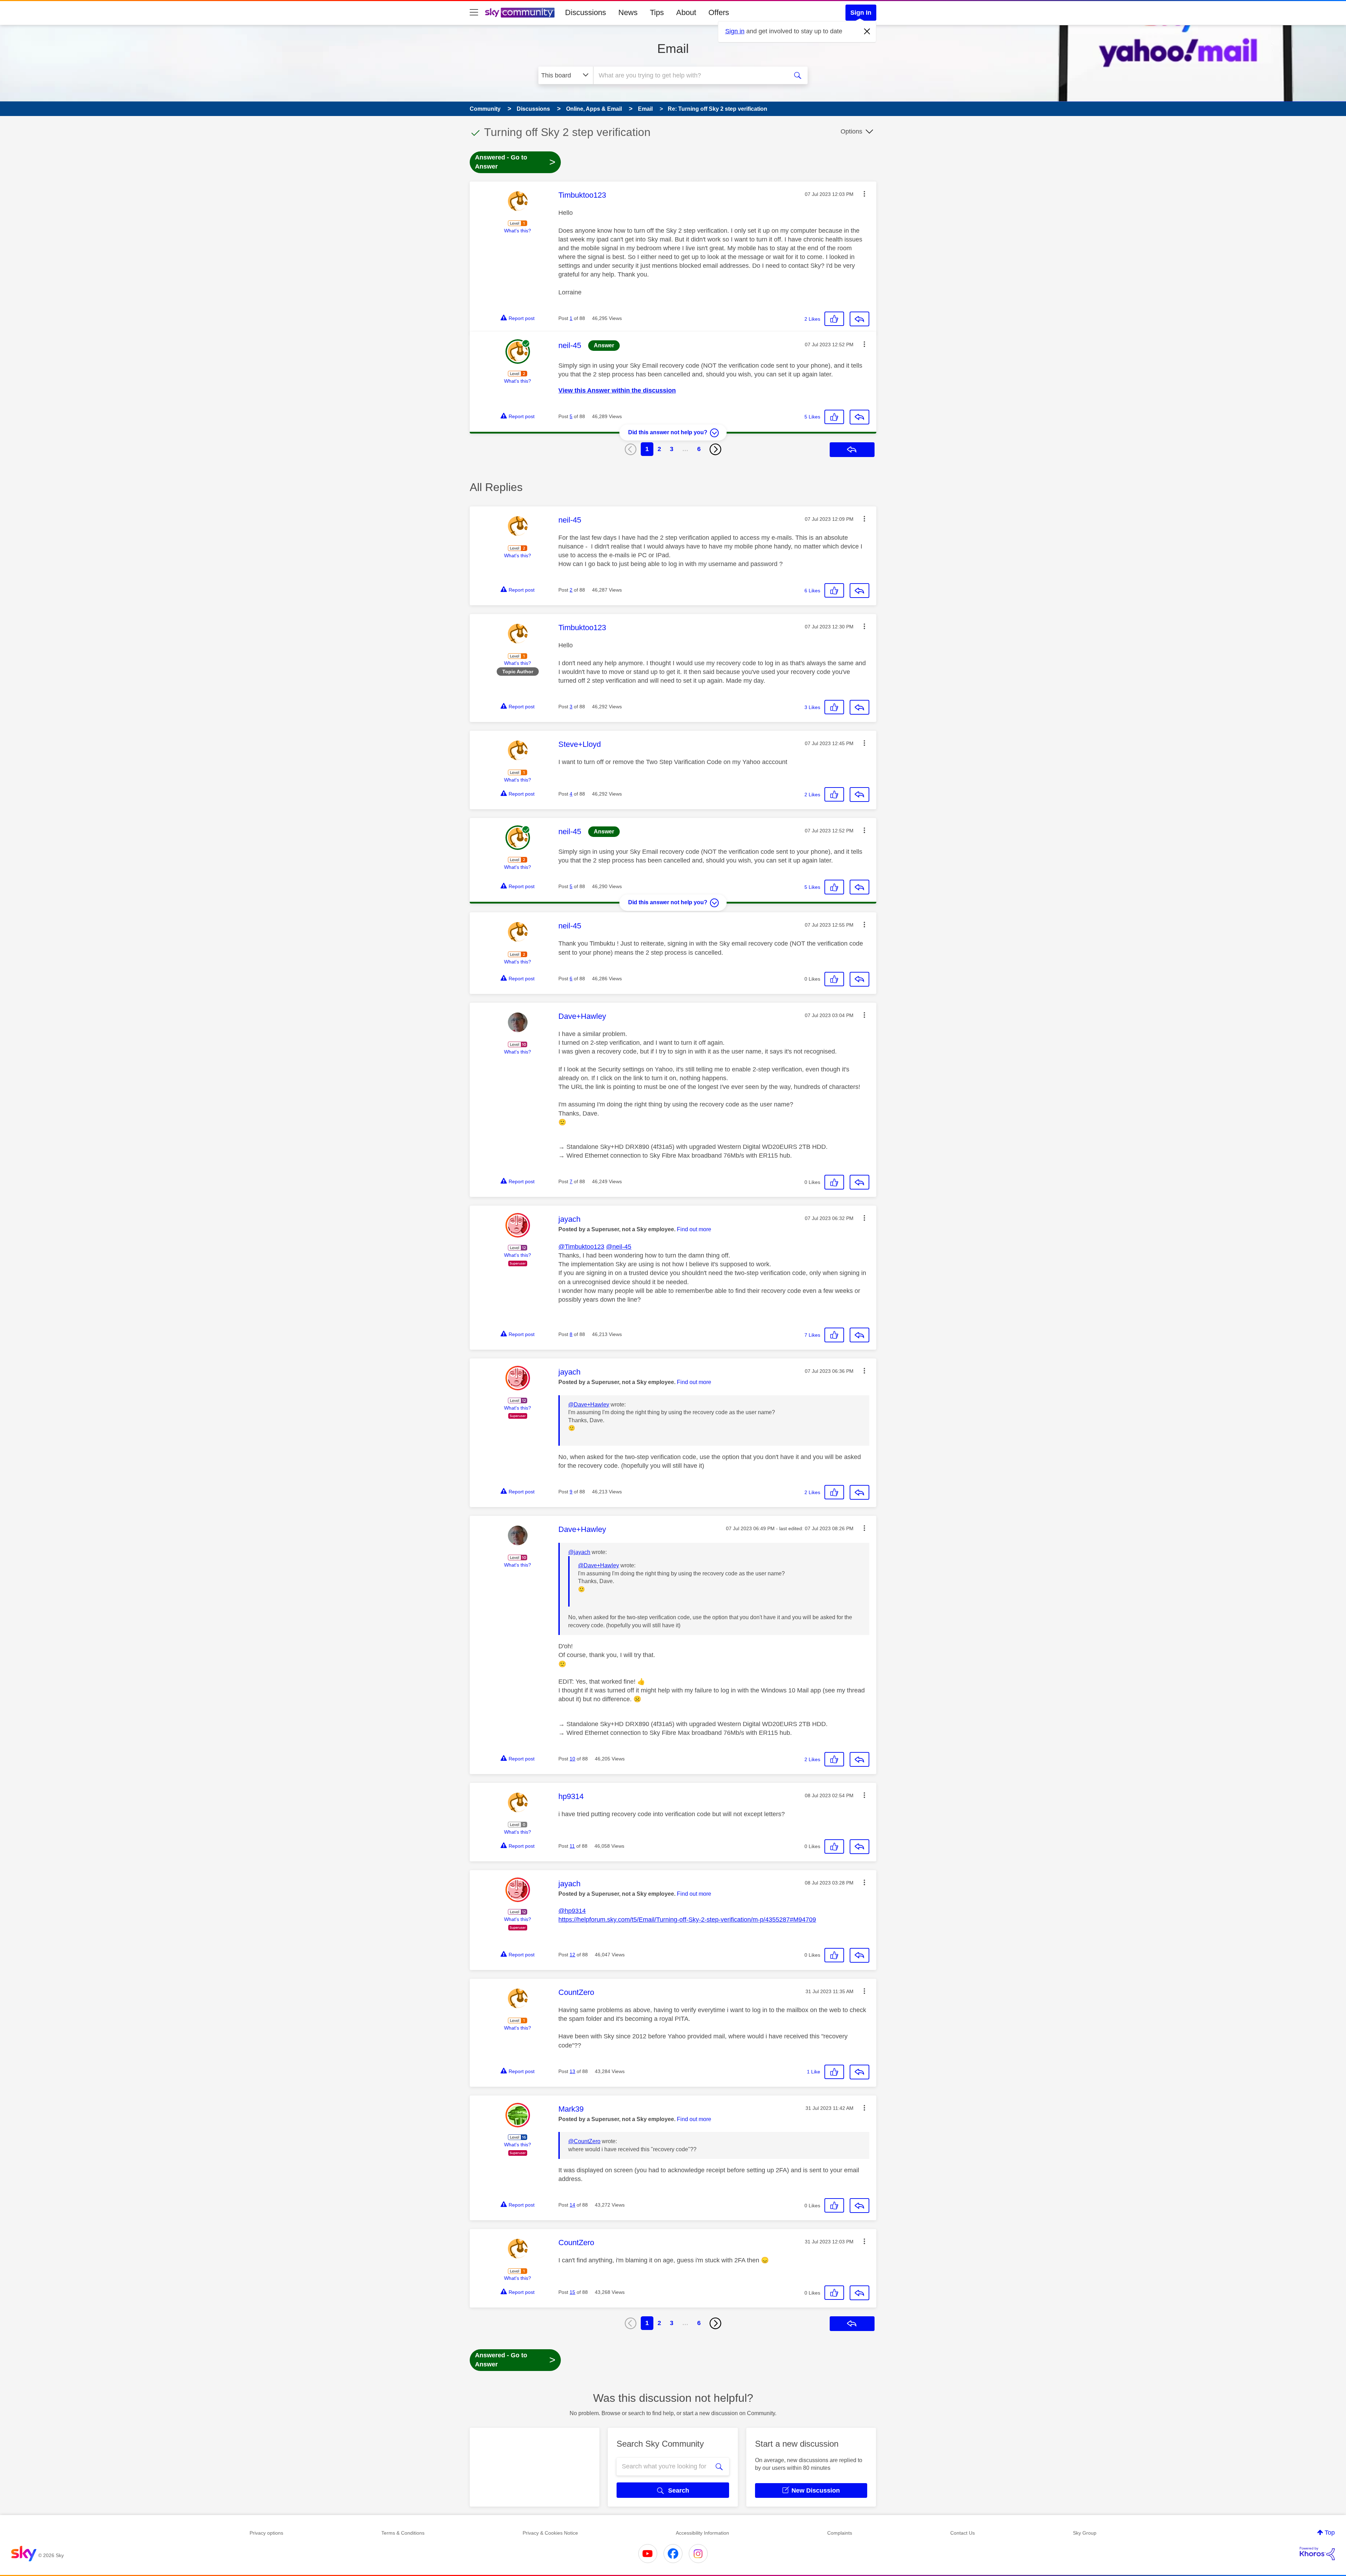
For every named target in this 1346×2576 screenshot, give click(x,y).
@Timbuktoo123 (581, 1247)
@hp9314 (572, 1911)
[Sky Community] (520, 13)
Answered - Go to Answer (515, 162)
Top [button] (1330, 2533)
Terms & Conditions (403, 2533)
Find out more (694, 1229)
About (686, 12)
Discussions (586, 12)
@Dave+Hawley (589, 1405)
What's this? (518, 231)
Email (673, 49)
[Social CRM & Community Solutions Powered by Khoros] (1317, 2554)
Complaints (840, 2533)
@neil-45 (619, 1247)
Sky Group (1085, 2533)
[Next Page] (715, 449)
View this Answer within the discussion (617, 390)
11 (572, 1846)
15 (572, 2292)
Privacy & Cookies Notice (550, 2533)
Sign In (861, 13)
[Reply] (859, 319)
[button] (864, 194)
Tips (657, 12)
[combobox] (690, 75)
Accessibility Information (702, 2533)
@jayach (579, 1552)
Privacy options (266, 2533)
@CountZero (584, 2141)
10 (572, 1759)
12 (572, 1955)
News (628, 12)
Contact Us (963, 2533)
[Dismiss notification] (867, 32)
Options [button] (851, 131)
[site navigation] (474, 13)
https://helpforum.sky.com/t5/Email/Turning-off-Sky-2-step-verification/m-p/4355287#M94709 (687, 1920)
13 (572, 2071)
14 (572, 2205)
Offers (719, 12)
